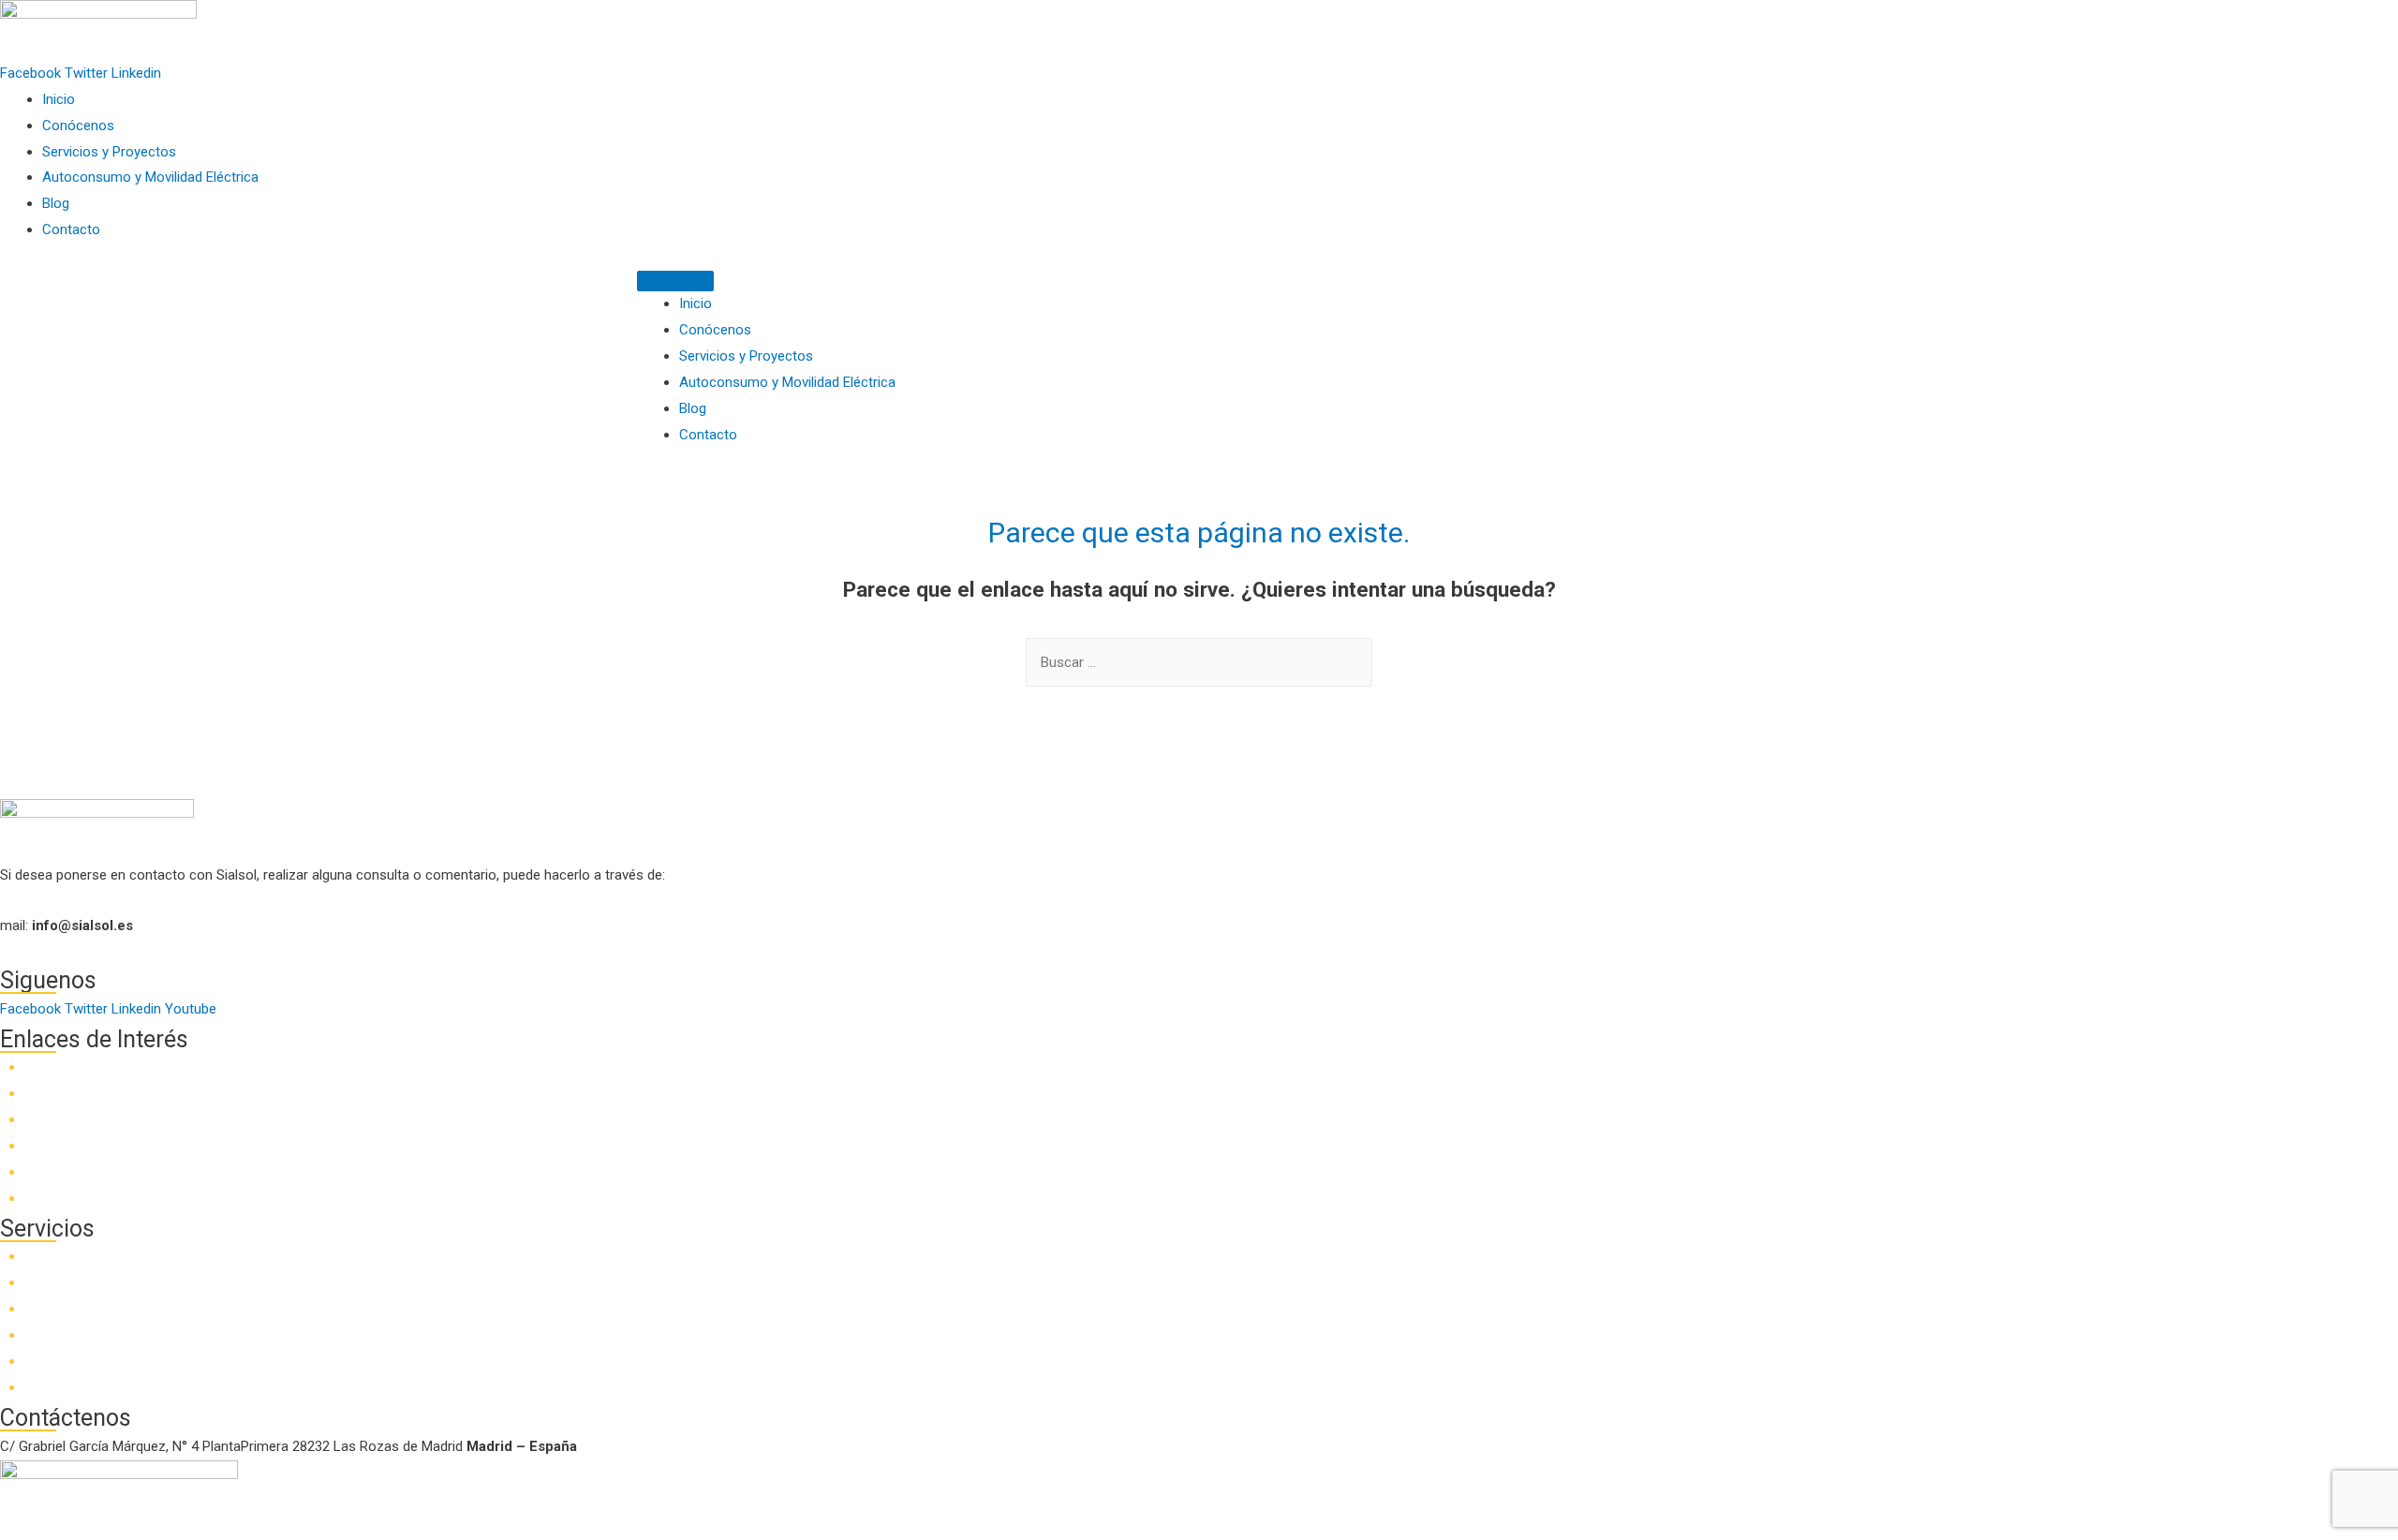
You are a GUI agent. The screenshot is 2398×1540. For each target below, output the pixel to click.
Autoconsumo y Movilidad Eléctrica (150, 177)
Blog (56, 203)
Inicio (59, 99)
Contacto (71, 230)
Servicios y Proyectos (109, 152)
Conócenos (78, 126)
